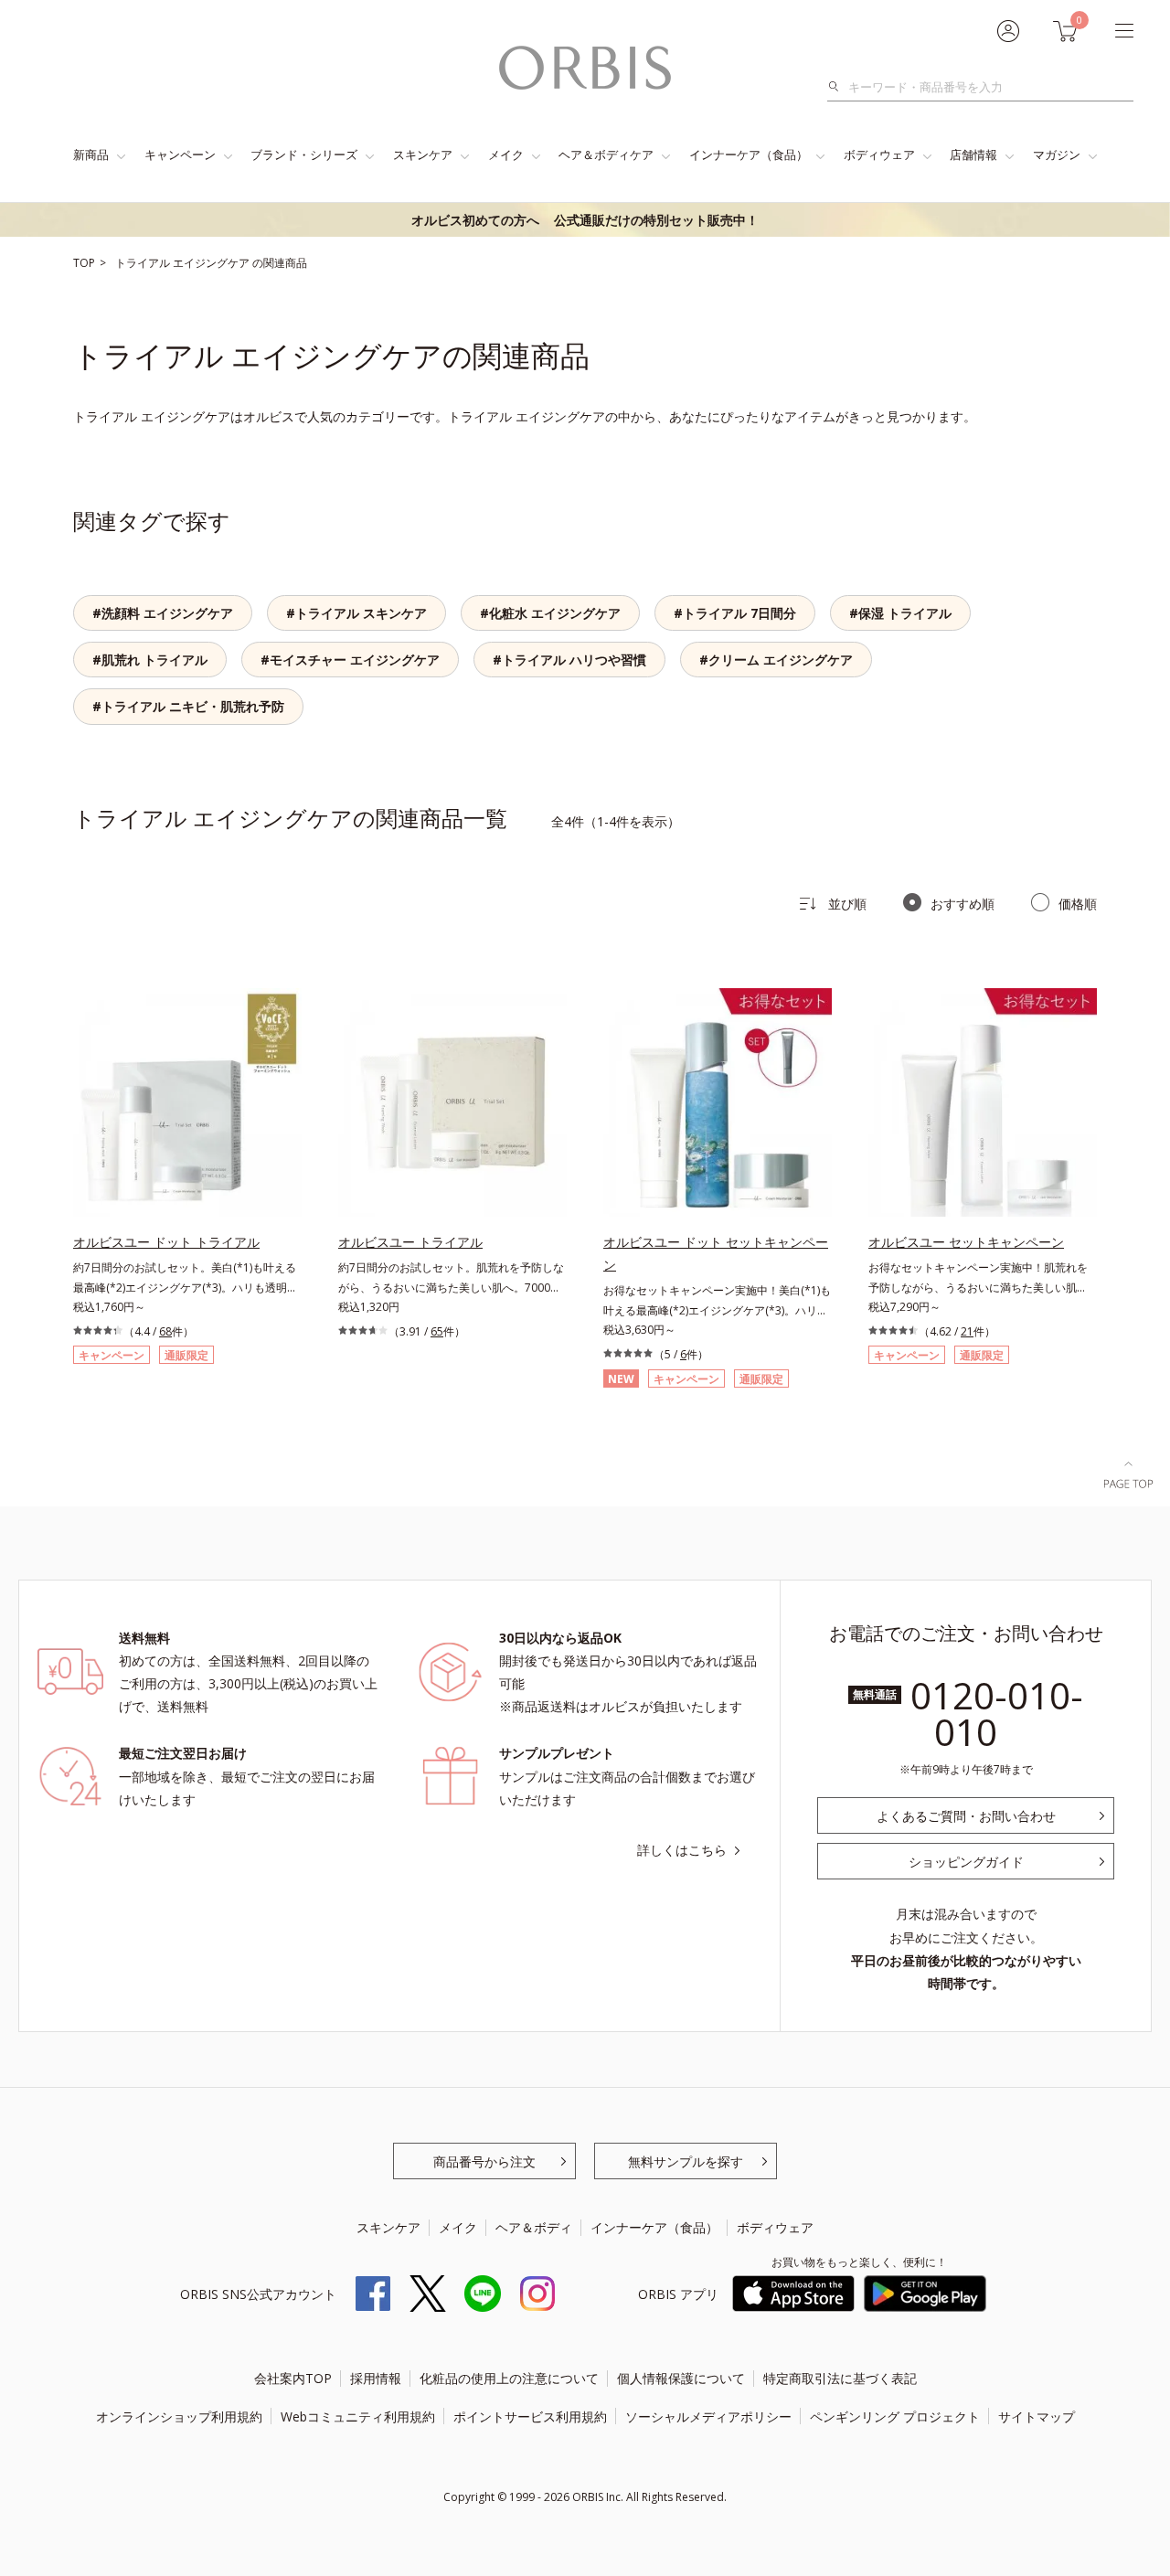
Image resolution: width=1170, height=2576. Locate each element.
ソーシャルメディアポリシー (708, 2416)
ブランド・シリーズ (304, 154)
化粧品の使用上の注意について (509, 2378)
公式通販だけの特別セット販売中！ (585, 220)
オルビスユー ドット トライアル (166, 1242)
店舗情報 (973, 154)
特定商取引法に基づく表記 (840, 2378)
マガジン (1057, 154)
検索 (839, 87)
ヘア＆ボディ (534, 2227)
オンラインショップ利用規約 (179, 2416)
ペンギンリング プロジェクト (895, 2416)
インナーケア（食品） (749, 154)
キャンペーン (180, 154)
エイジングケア (213, 263)
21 (967, 1331)
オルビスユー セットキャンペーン (966, 1242)
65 (437, 1331)
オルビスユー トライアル (410, 1242)
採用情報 (376, 2378)
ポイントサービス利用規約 (530, 2416)
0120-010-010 (997, 1714)
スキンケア (423, 154)
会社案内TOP (293, 2378)
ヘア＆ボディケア (606, 154)
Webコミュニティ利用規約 (358, 2416)
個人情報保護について (681, 2378)
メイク (506, 154)
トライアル (144, 263)
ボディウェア (879, 154)
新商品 (91, 154)
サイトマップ (1037, 2416)
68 (165, 1331)
